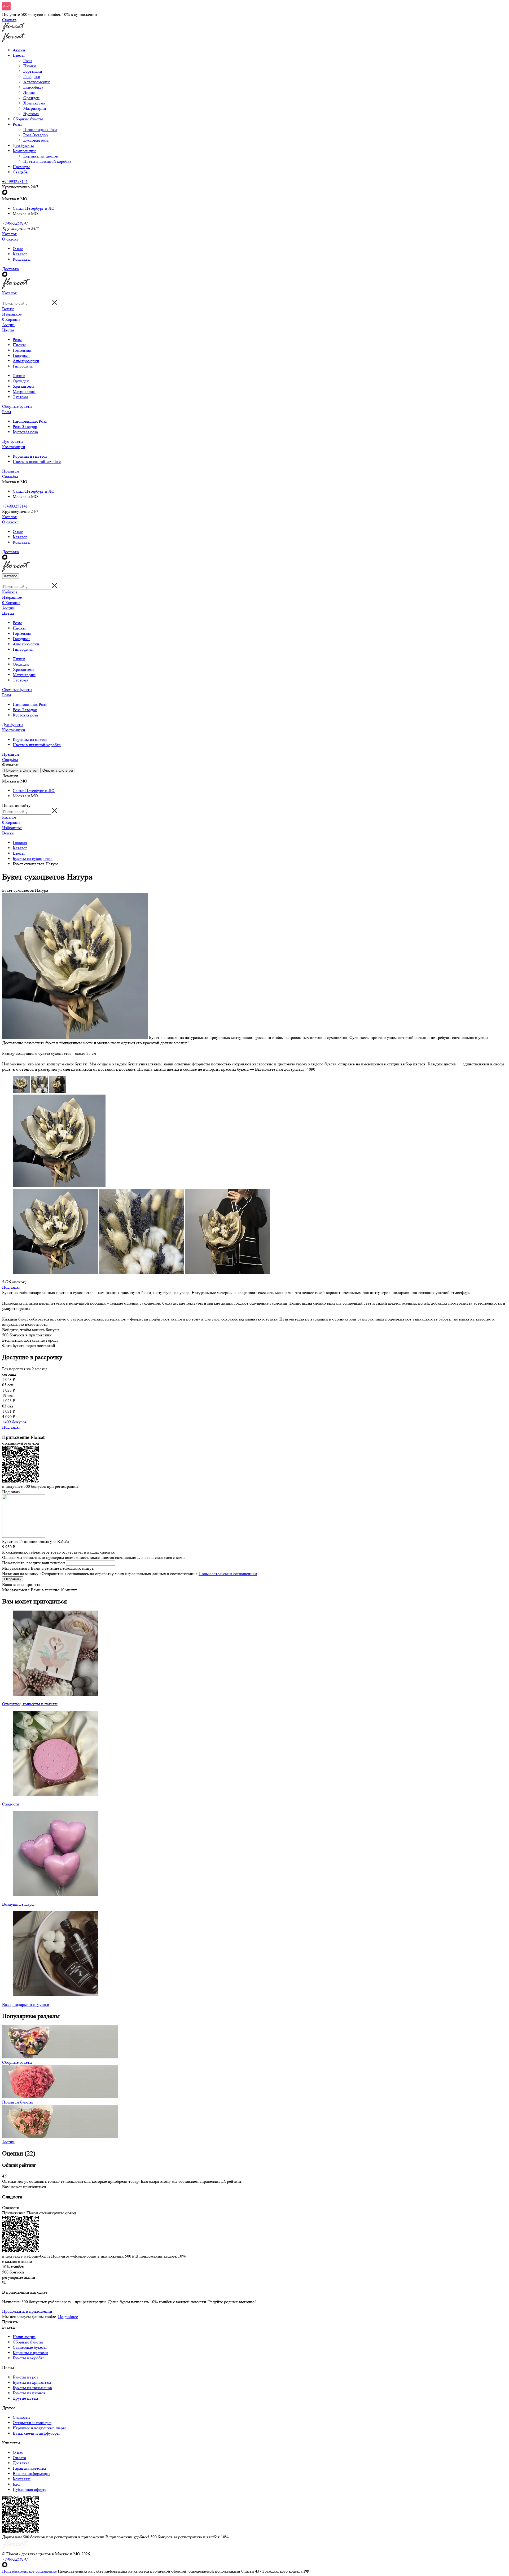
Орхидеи (31, 98)
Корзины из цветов (41, 156)
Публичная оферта (30, 2489)
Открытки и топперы (32, 2423)
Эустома (31, 114)
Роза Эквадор (36, 135)
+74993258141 (15, 181)
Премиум (11, 471)
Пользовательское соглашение (29, 2571)
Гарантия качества (29, 2468)
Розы (28, 61)
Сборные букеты (17, 406)
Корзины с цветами (30, 2353)
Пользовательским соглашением (228, 1574)
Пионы (30, 66)
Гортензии (33, 71)
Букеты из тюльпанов (32, 2388)
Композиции (14, 447)
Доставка (10, 269)
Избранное (12, 314)
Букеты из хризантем (32, 2382)
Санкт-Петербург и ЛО (34, 208)
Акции (8, 325)
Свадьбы (10, 476)
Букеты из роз (25, 2377)
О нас (18, 249)
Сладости (21, 2417)
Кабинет (10, 592)
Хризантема (34, 103)
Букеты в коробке (29, 2358)
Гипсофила (33, 87)
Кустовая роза (36, 140)
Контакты (22, 259)
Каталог (9, 234)
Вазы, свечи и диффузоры (36, 2433)
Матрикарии (35, 108)
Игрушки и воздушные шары (39, 2428)
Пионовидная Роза (40, 130)
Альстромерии (37, 82)
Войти (8, 309)
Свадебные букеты (30, 2347)
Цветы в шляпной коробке (47, 161)
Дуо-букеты (13, 441)
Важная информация (32, 2474)
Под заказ (11, 1287)
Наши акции (24, 2337)
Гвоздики (32, 76)
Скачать (9, 20)
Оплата (19, 2458)
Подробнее (68, 2317)
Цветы (8, 330)
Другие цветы (25, 2398)
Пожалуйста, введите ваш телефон (34, 1563)
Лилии (29, 92)
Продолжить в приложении (27, 2311)
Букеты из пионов (29, 2393)
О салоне (10, 239)
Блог (17, 2484)
